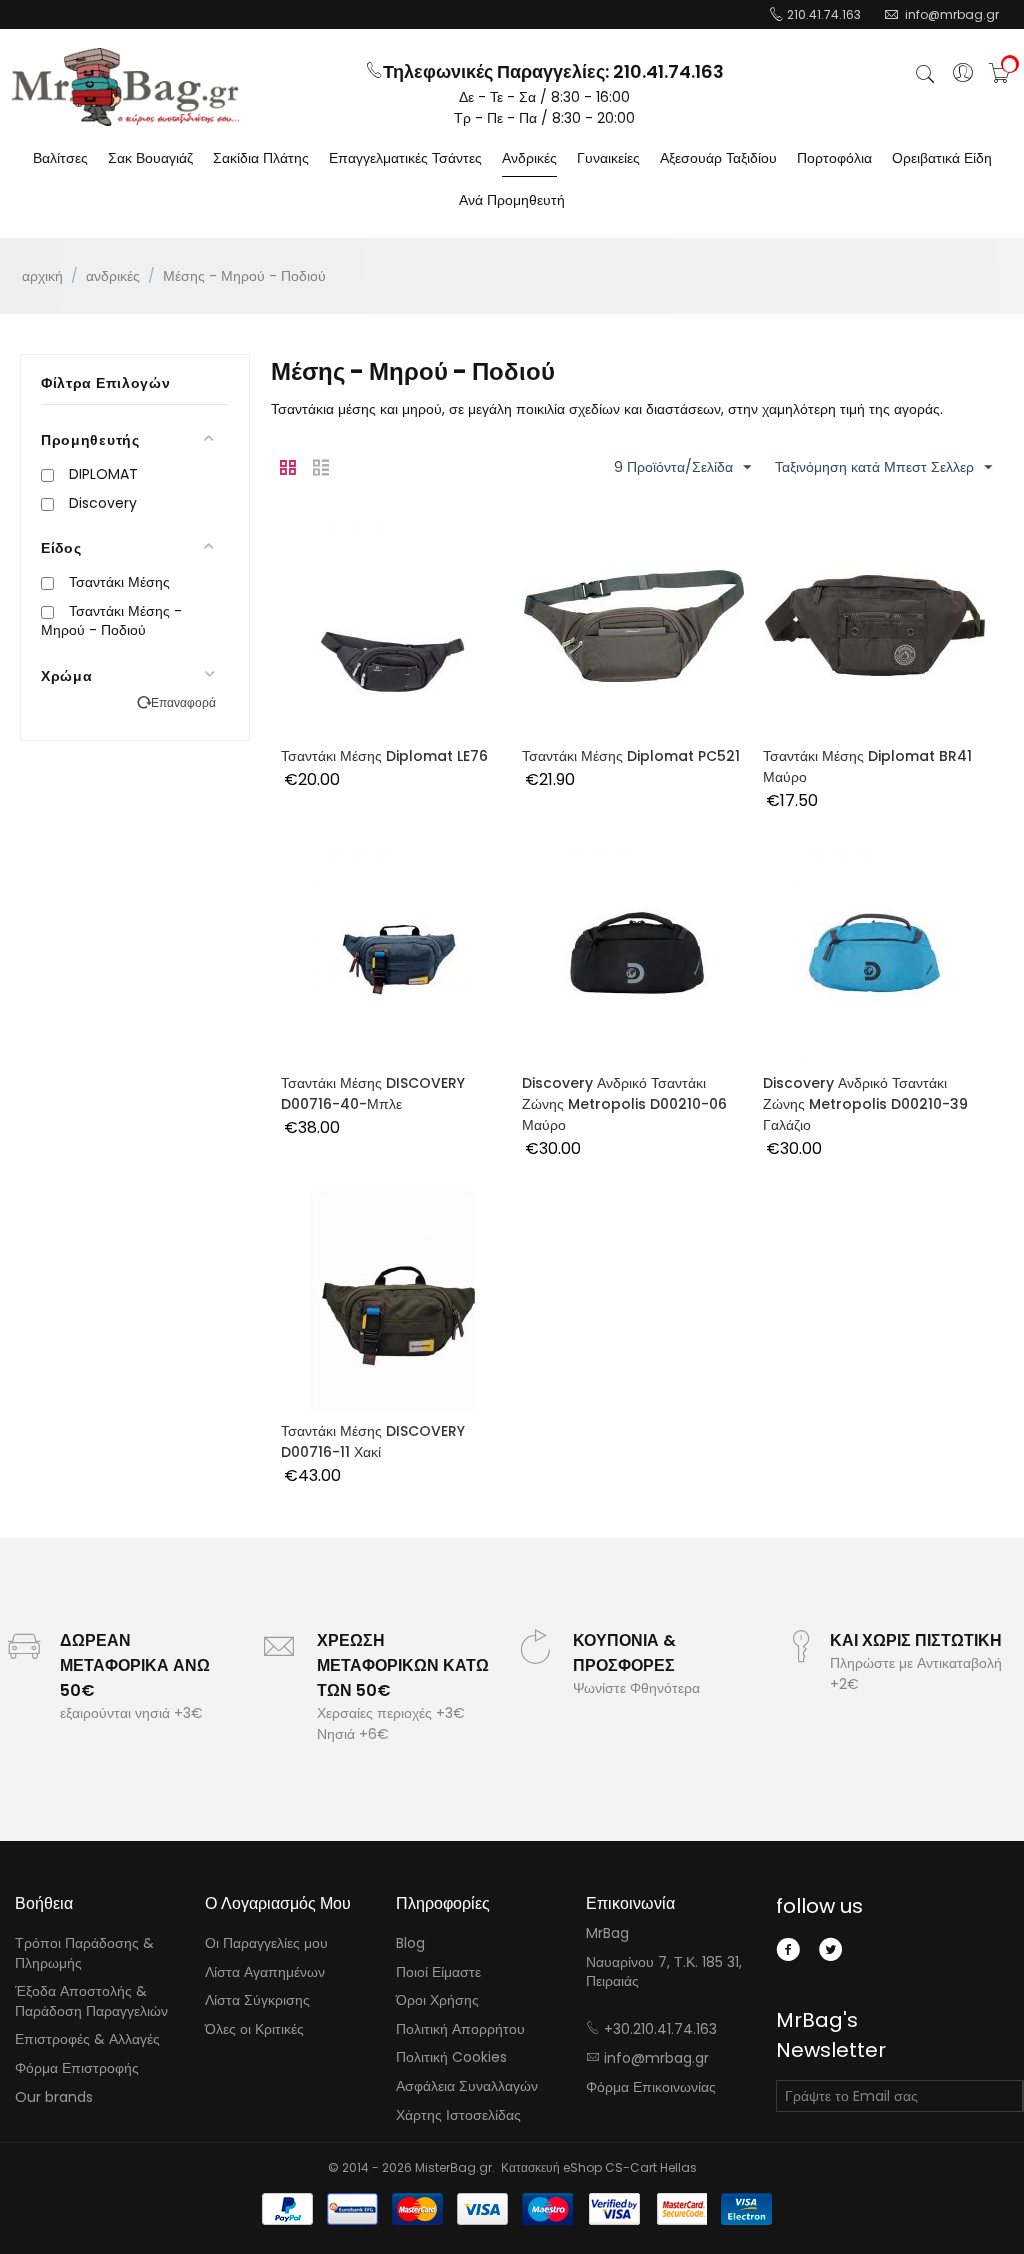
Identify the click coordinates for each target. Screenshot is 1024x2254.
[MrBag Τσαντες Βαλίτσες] (125, 87)
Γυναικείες (608, 158)
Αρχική (42, 276)
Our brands (54, 2097)
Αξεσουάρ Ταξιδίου (718, 158)
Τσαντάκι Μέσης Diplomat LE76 (384, 756)
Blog (410, 1943)
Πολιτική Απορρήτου (460, 2029)
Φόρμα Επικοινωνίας (651, 2087)
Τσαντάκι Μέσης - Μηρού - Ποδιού (111, 621)
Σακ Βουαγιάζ (150, 158)
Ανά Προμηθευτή (512, 200)
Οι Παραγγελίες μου (266, 1943)
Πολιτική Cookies (451, 2057)
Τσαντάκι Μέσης (119, 582)
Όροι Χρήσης (437, 2000)
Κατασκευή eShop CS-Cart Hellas (599, 2167)
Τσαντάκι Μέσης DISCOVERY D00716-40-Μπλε (373, 1093)
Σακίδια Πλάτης (261, 158)
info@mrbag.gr (656, 2058)
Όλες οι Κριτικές (254, 2029)
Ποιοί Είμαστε (438, 1972)
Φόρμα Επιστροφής (77, 2068)
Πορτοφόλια (834, 158)
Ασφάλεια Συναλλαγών (467, 2086)
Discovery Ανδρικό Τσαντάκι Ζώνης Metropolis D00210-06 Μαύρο (624, 1104)
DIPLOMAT (103, 474)
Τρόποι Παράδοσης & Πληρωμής (84, 1953)
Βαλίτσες (60, 158)
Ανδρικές (529, 158)
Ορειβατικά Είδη (942, 158)
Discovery (103, 503)
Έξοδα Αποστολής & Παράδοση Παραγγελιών (91, 2001)
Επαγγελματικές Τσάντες (405, 158)
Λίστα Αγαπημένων (265, 1972)
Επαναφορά (183, 703)
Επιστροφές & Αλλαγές (87, 2039)
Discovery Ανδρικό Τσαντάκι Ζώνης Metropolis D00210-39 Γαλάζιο (865, 1104)
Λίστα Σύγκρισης (257, 2000)
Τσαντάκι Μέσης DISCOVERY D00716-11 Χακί (373, 1441)
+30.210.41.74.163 (660, 2029)
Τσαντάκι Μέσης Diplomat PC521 (631, 756)
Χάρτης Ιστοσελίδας (458, 2115)
